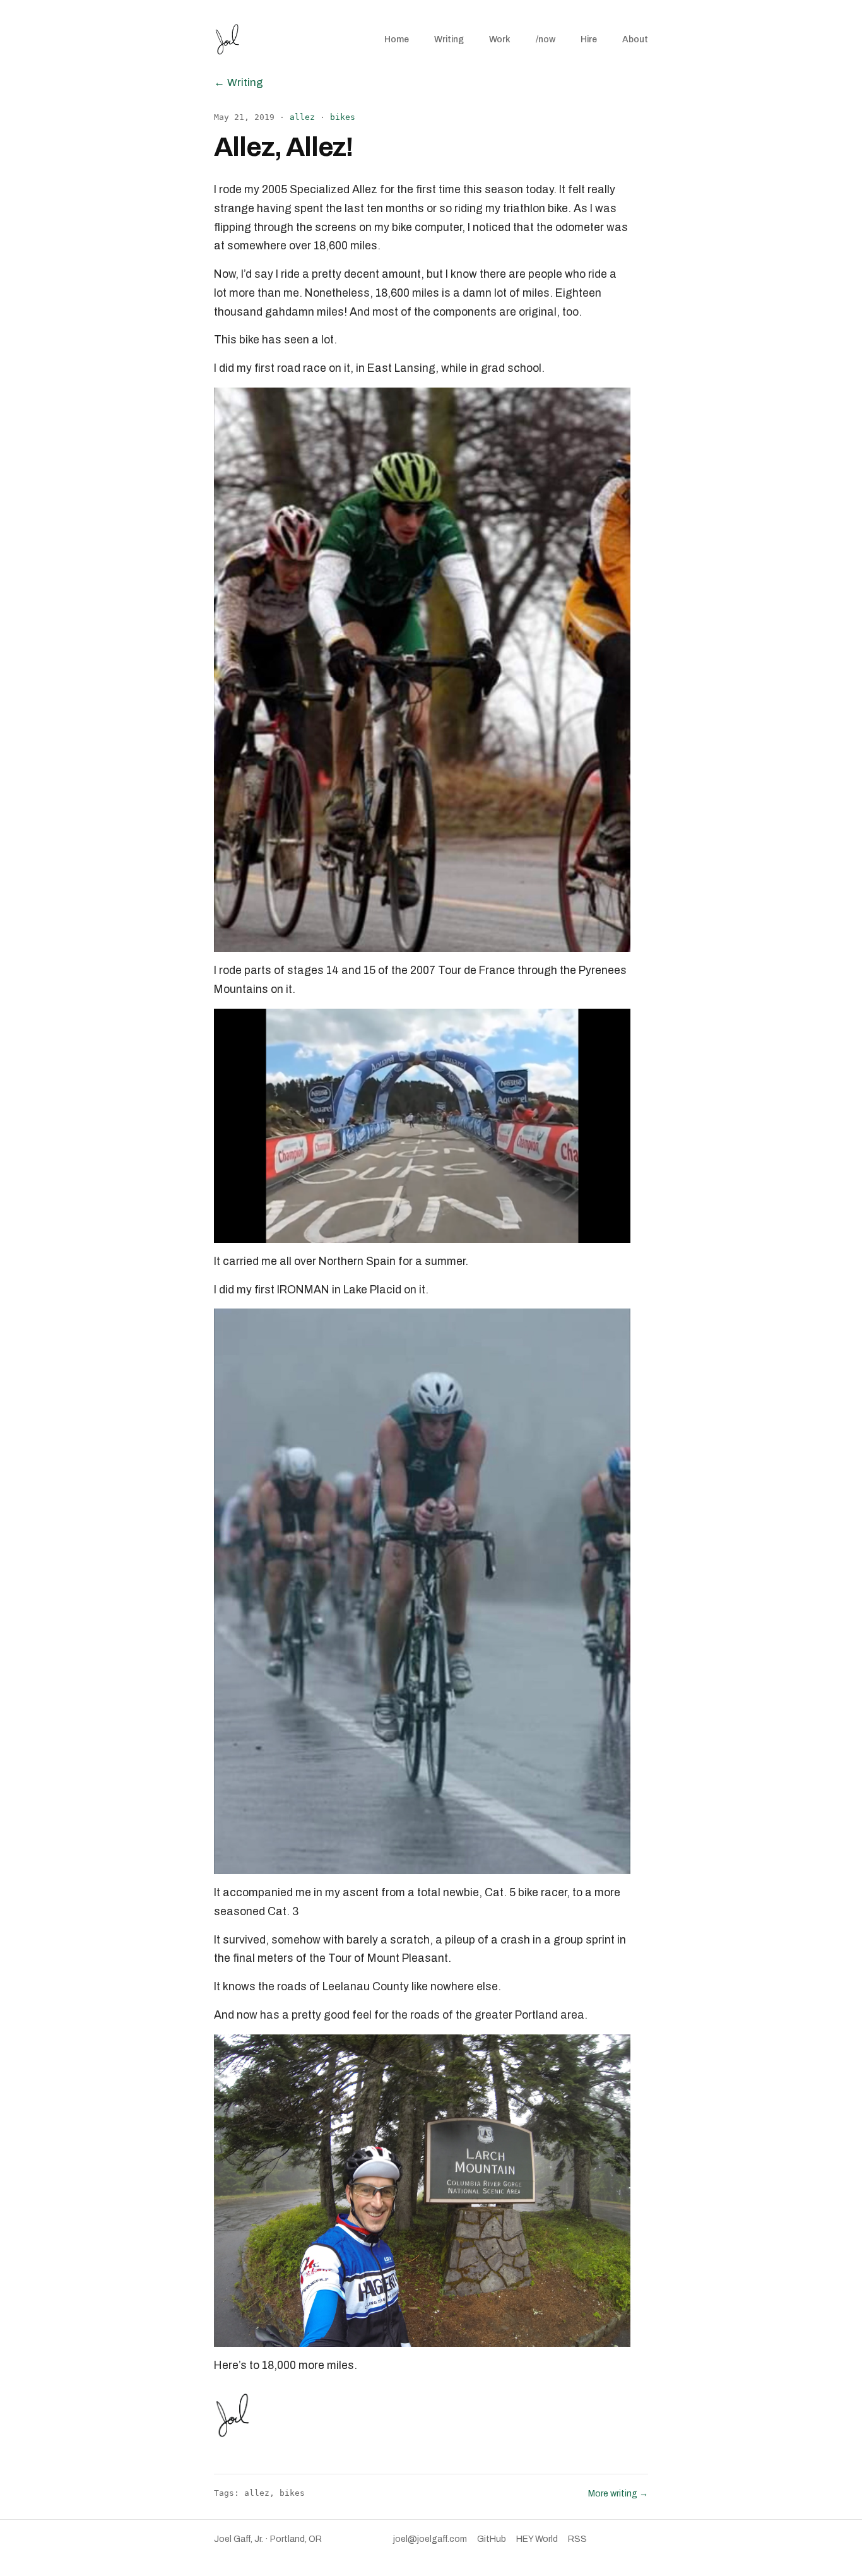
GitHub (492, 2539)
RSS (577, 2539)
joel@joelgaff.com (430, 2539)
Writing (449, 39)
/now (546, 39)
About (635, 39)
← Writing (239, 82)
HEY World (537, 2539)
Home (397, 39)
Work (500, 39)
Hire (589, 39)
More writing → (618, 2494)
